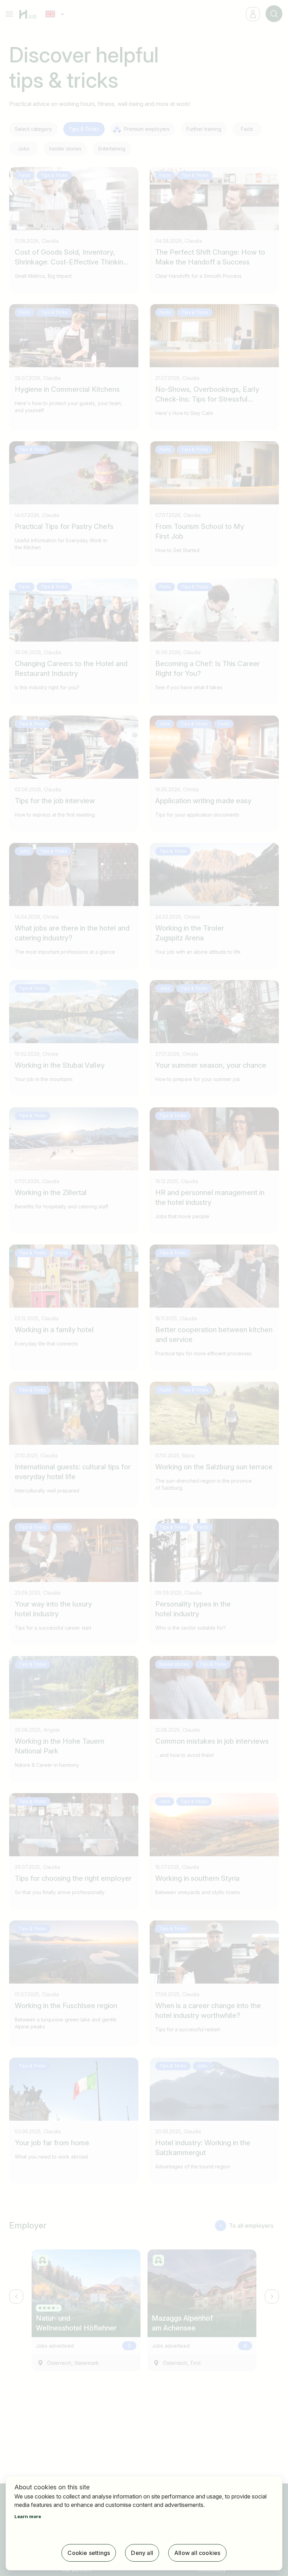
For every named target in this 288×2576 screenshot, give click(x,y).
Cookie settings (89, 2553)
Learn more (28, 2516)
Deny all (142, 2553)
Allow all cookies (197, 2553)
